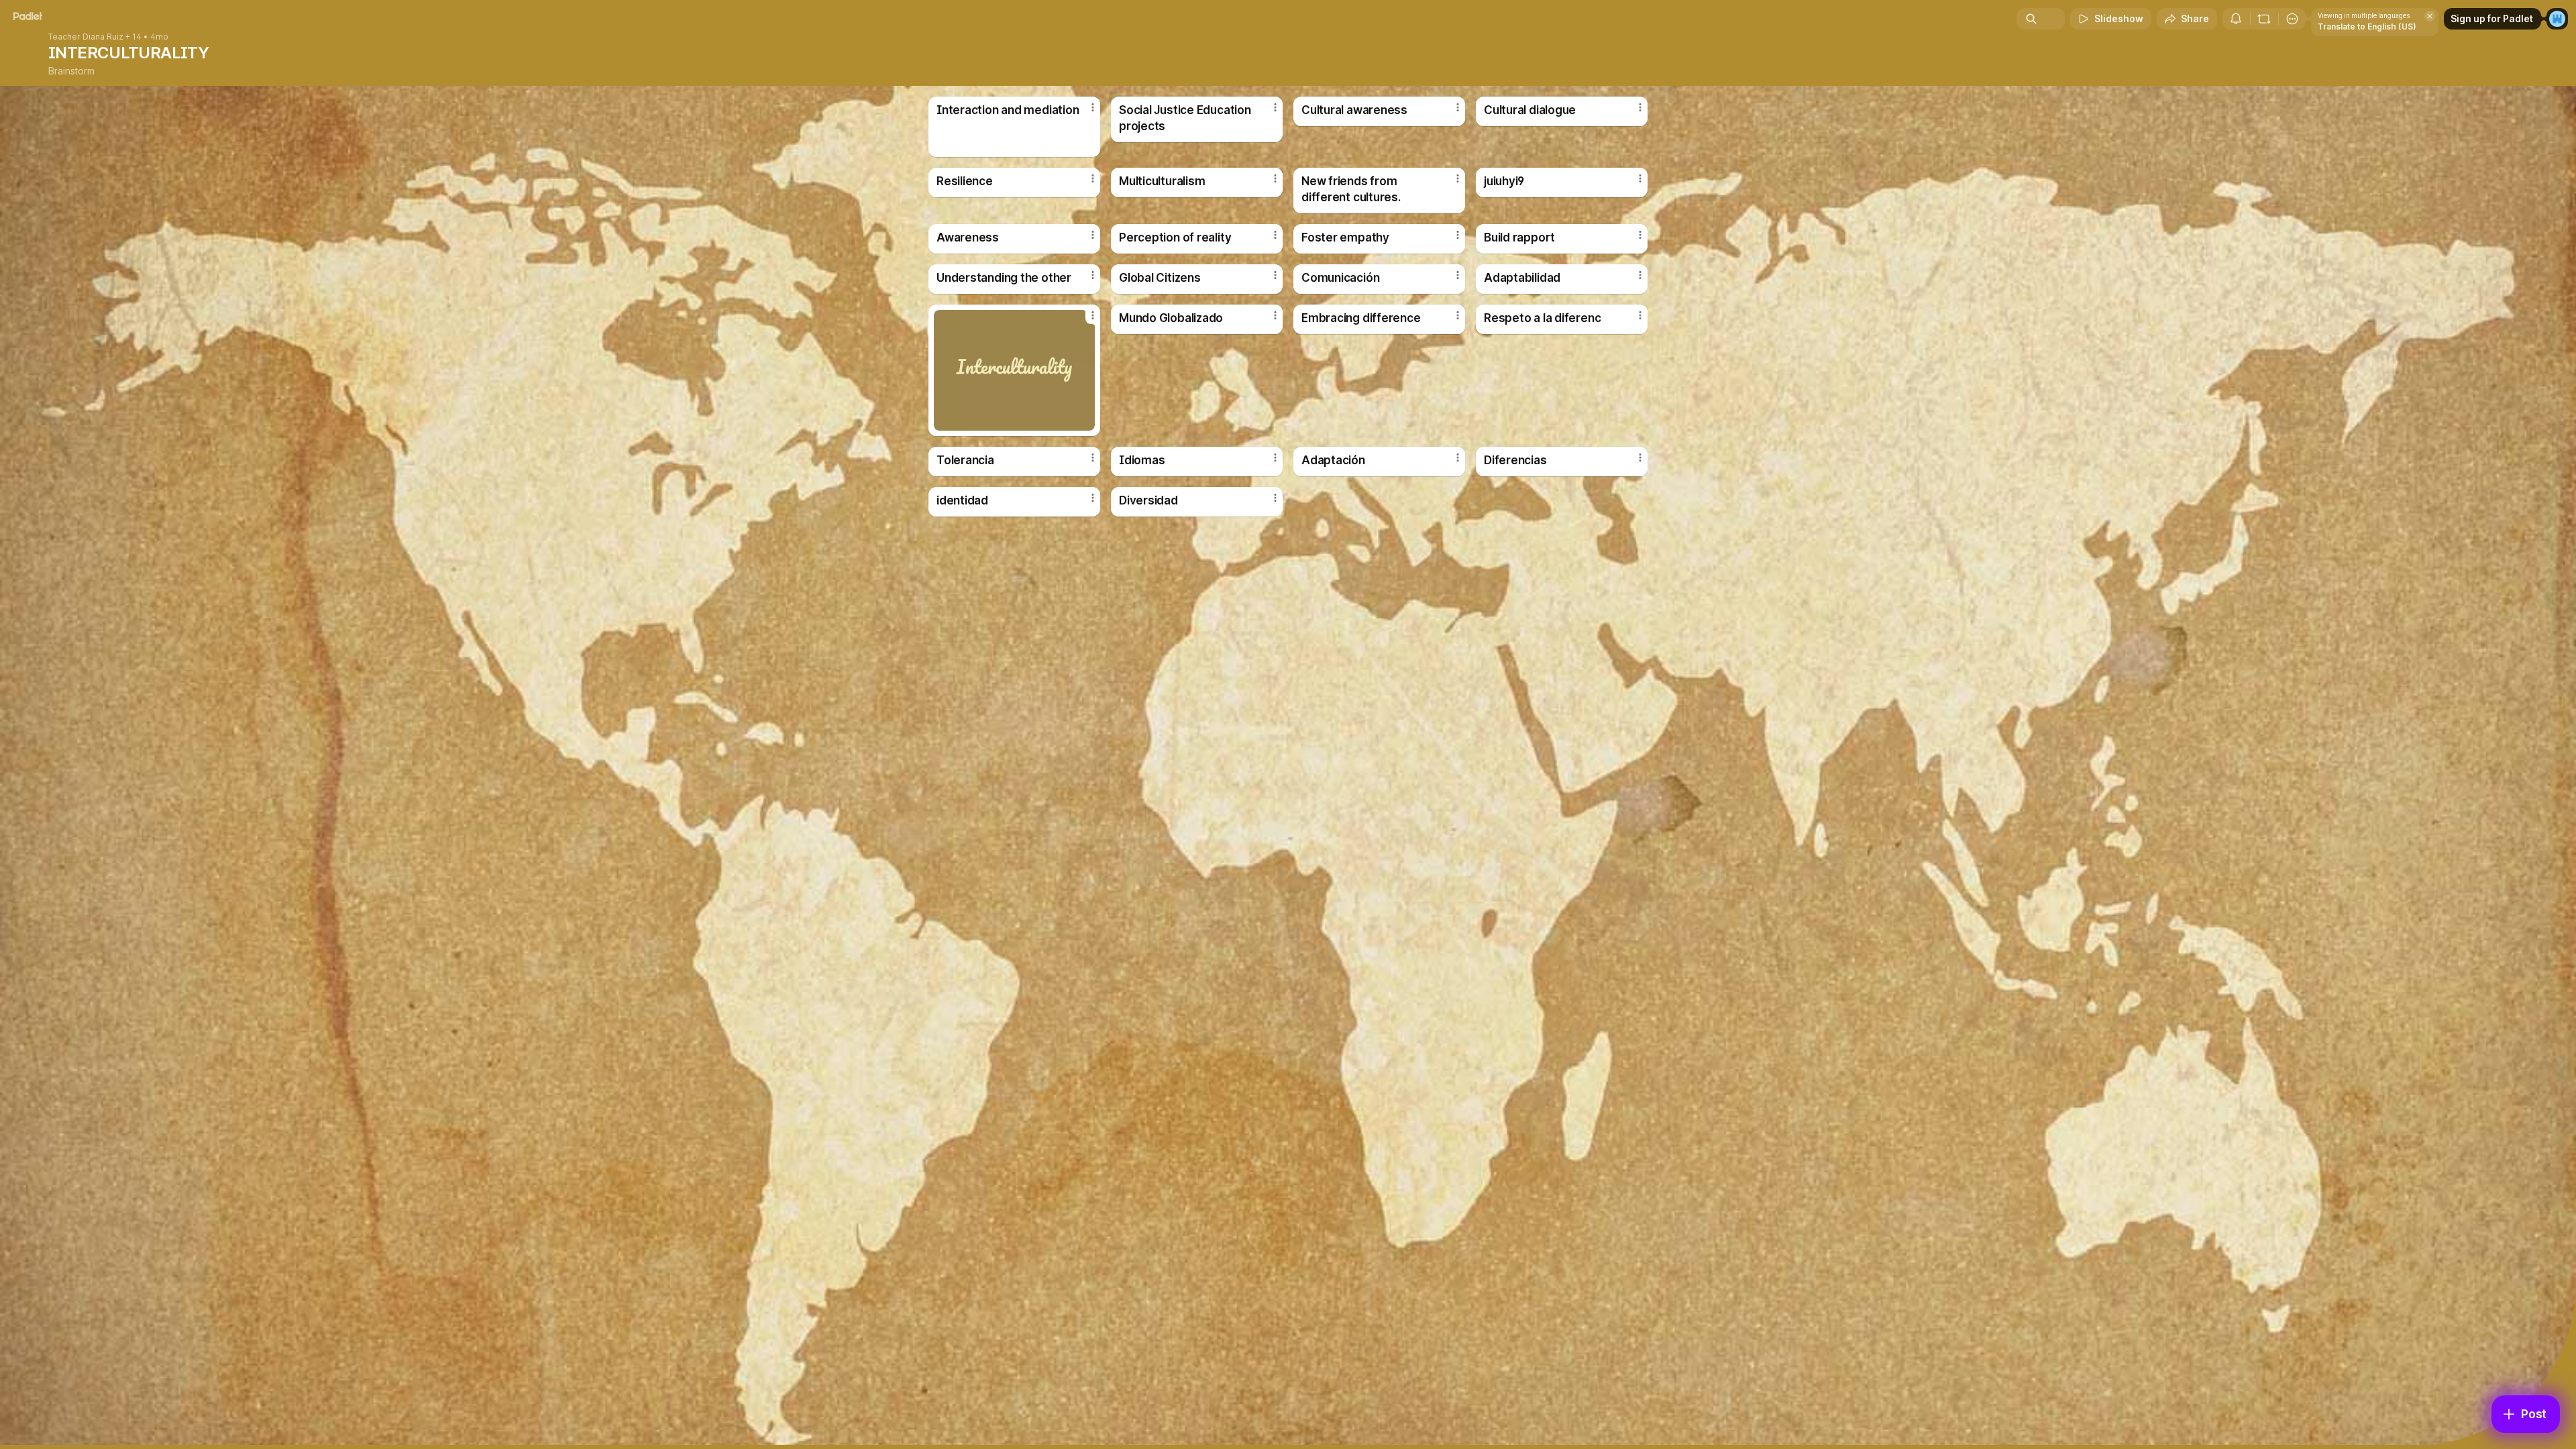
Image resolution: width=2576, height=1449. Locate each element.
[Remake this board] (2264, 19)
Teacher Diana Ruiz (86, 37)
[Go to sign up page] (2557, 19)
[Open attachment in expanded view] (1014, 370)
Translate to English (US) (2367, 26)
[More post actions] (1093, 107)
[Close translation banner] (2430, 16)
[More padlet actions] (2292, 19)
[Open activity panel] (2236, 19)
